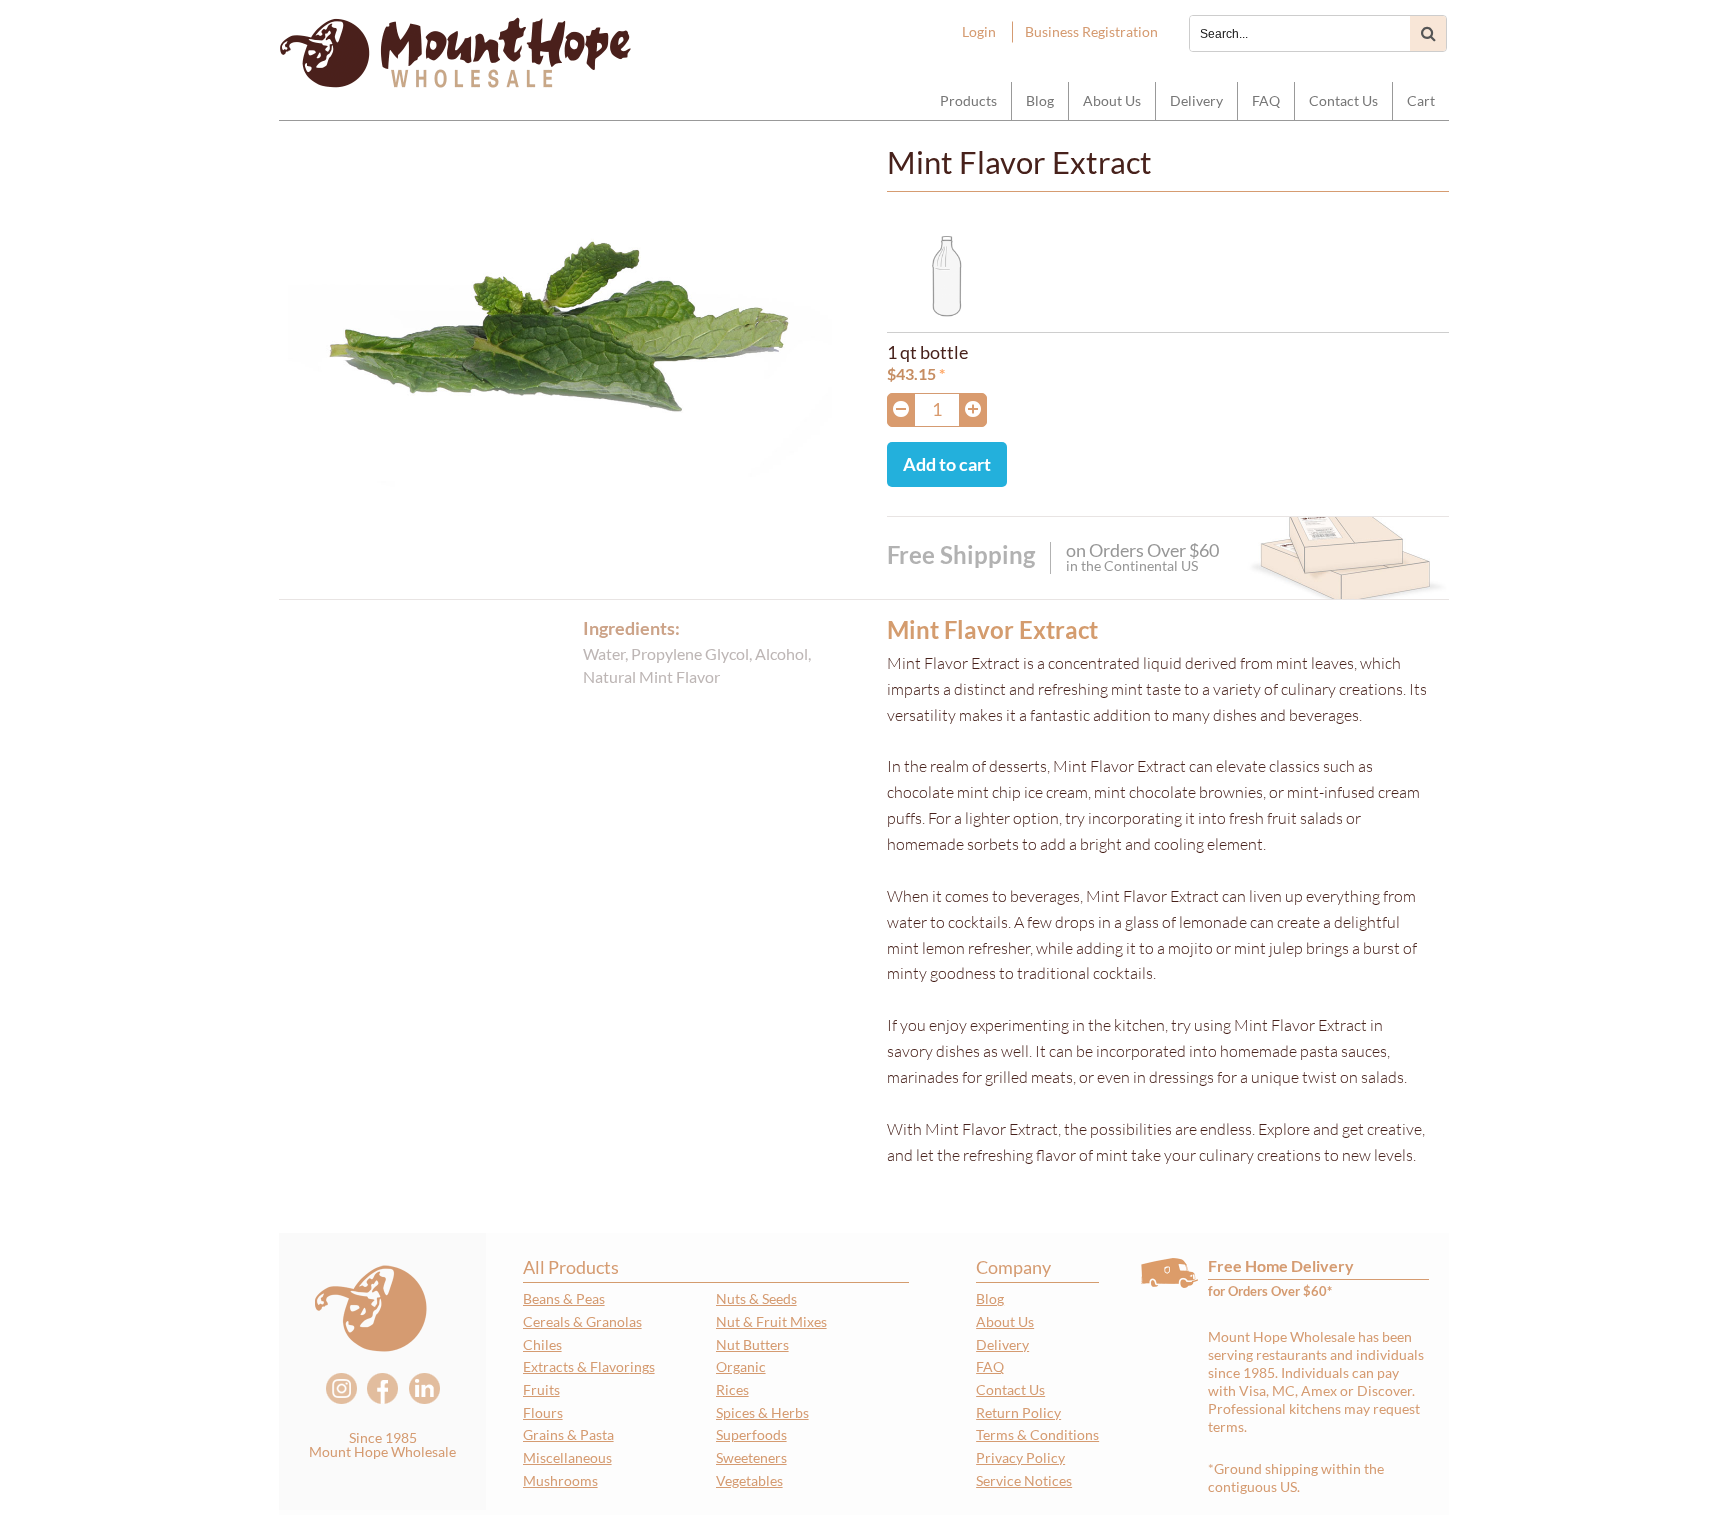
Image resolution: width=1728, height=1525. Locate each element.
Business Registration (1091, 31)
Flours (543, 1412)
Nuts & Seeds (756, 1298)
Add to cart (947, 464)
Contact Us (1343, 100)
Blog (1040, 100)
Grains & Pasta (568, 1434)
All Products (571, 1267)
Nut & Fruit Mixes (771, 1321)
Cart (1421, 100)
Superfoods (751, 1434)
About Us (1112, 100)
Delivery (1196, 100)
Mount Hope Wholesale (455, 55)
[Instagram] (341, 1388)
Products (968, 100)
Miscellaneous (567, 1457)
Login (979, 31)
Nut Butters (752, 1344)
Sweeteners (751, 1457)
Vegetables (749, 1480)
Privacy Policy (1020, 1457)
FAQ (1266, 100)
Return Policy (1018, 1412)
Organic (741, 1366)
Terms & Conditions (1037, 1434)
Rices (732, 1389)
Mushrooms (560, 1480)
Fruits (541, 1389)
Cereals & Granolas (582, 1321)
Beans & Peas (564, 1298)
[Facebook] (382, 1388)
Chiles (542, 1344)
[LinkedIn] (424, 1388)
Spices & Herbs (762, 1412)
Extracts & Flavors (589, 1366)
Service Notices (1024, 1480)
